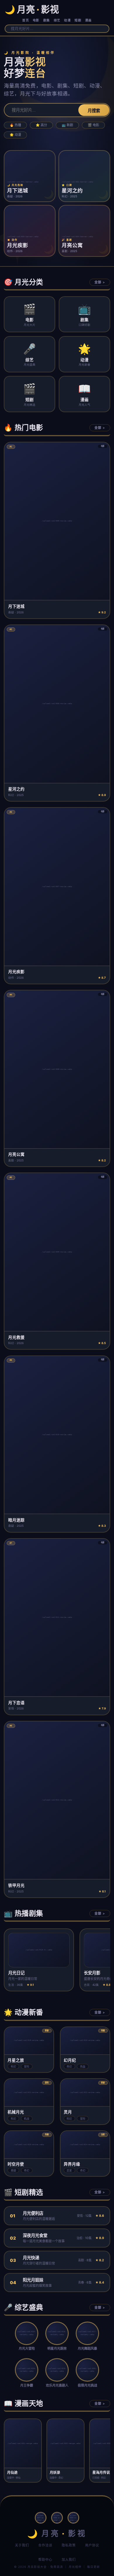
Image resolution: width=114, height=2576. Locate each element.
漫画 (88, 20)
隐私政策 (69, 2545)
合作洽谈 (45, 2545)
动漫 (67, 20)
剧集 (47, 20)
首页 (26, 20)
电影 (36, 20)
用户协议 (92, 2545)
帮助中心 (45, 2560)
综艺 (57, 20)
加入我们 (69, 2560)
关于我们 (22, 2545)
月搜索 (94, 111)
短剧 (78, 20)
